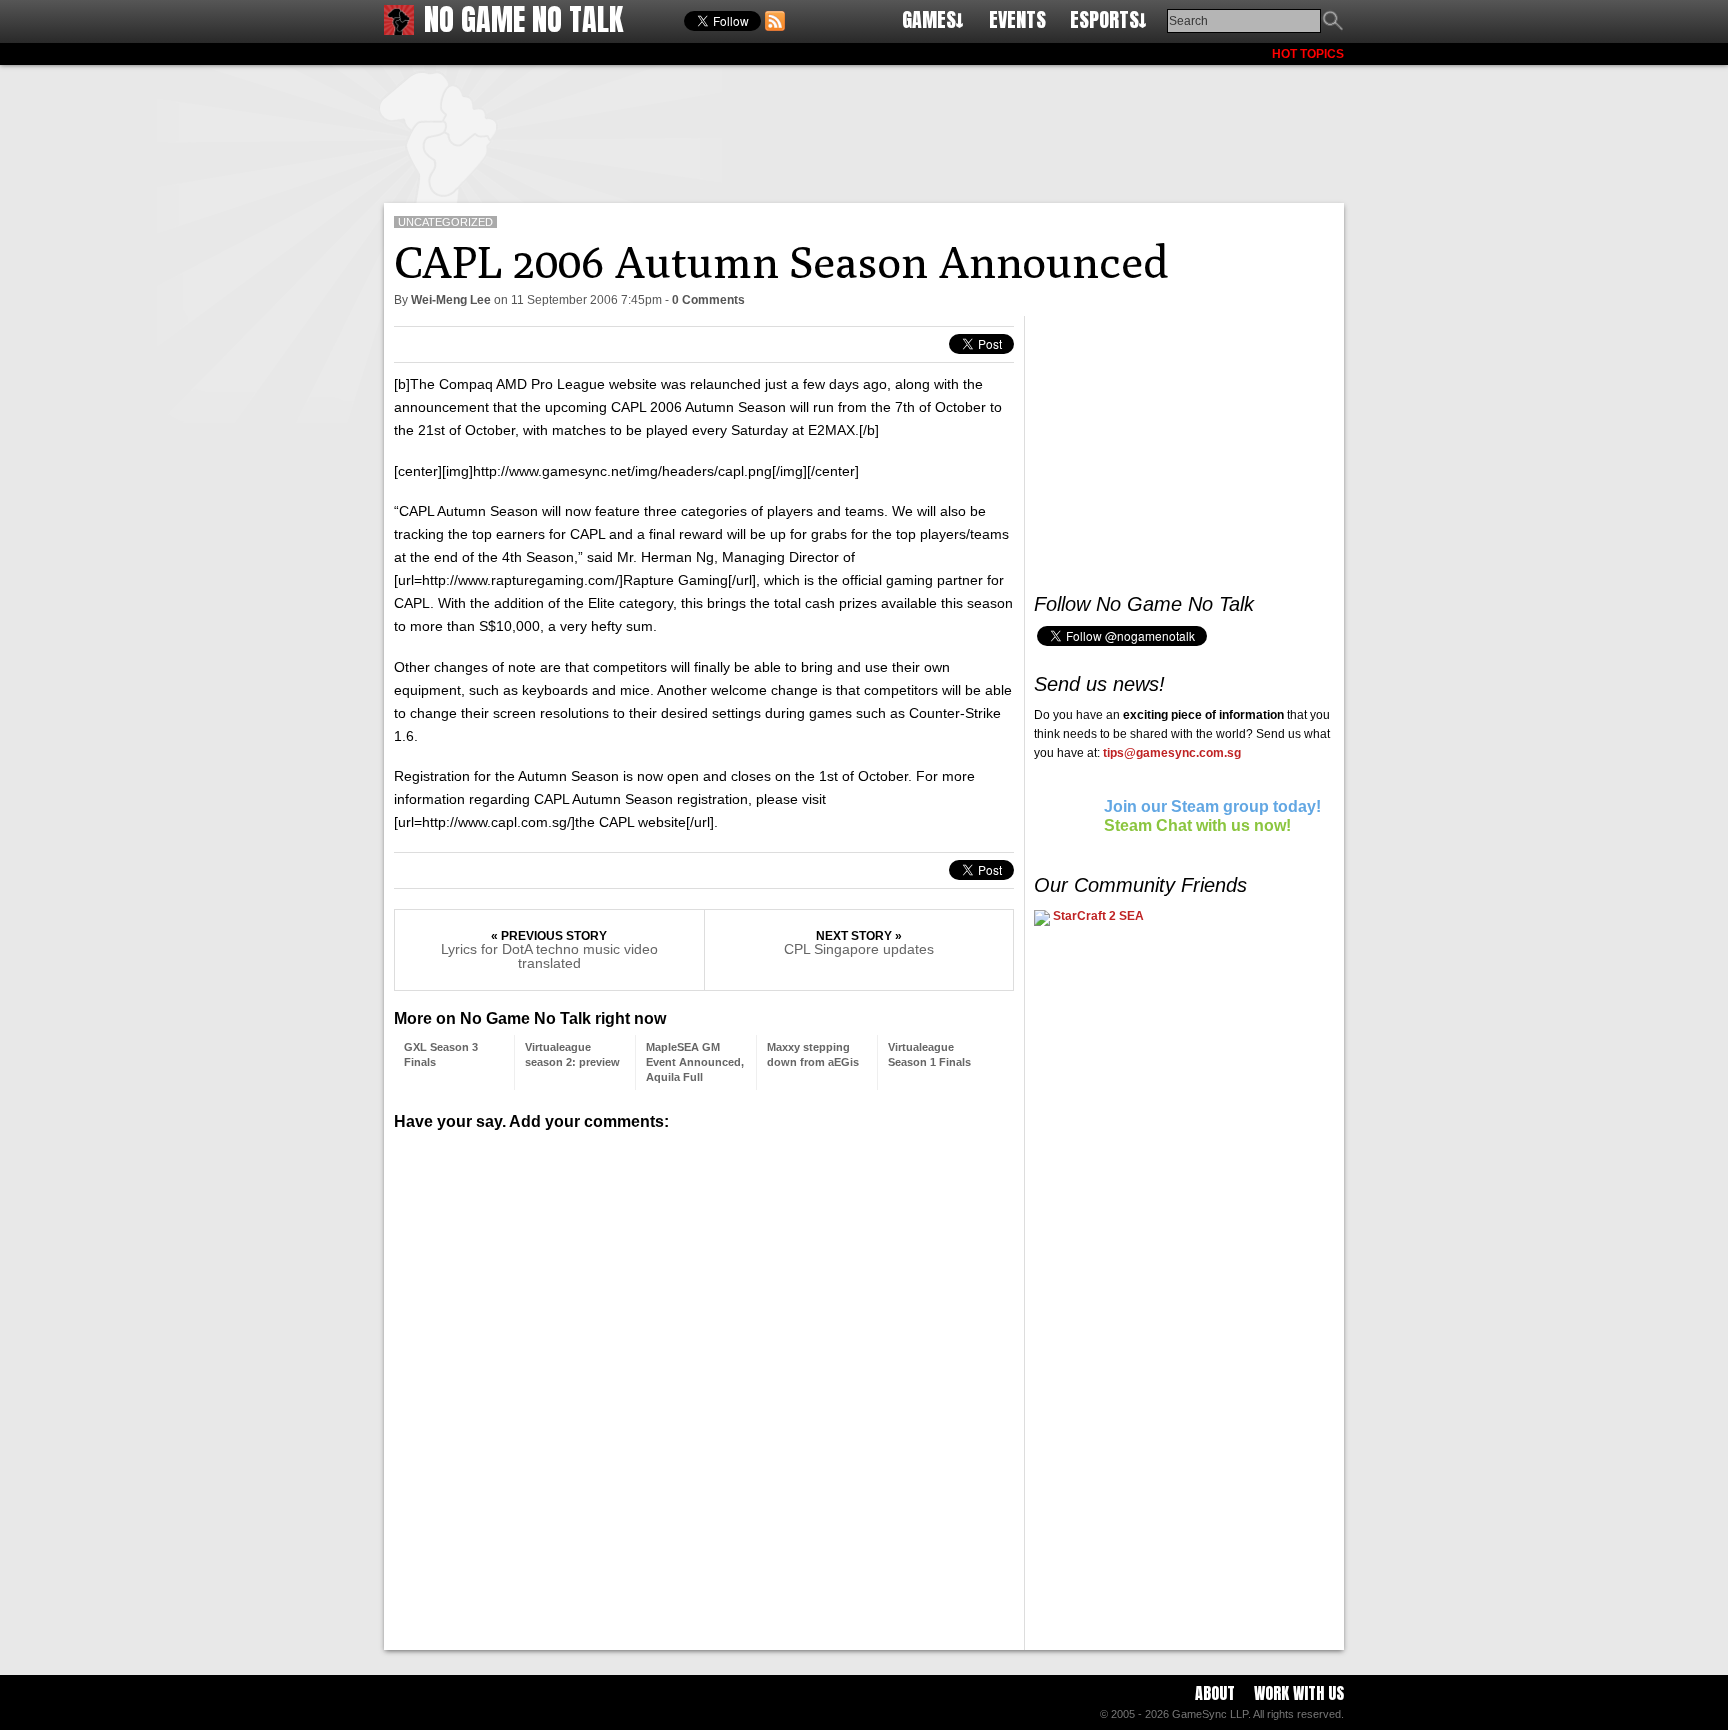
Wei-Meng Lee (451, 300)
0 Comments (708, 300)
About (1215, 1693)
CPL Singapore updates (859, 949)
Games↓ (933, 19)
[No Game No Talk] (399, 29)
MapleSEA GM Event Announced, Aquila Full (695, 1062)
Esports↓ (1108, 19)
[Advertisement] (864, 130)
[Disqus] (704, 1383)
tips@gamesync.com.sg (1172, 753)
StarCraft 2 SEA (1097, 916)
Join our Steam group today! (1212, 806)
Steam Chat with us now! (1197, 825)
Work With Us (1299, 1693)
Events (1017, 19)
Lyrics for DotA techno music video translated (549, 956)
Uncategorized (445, 222)
